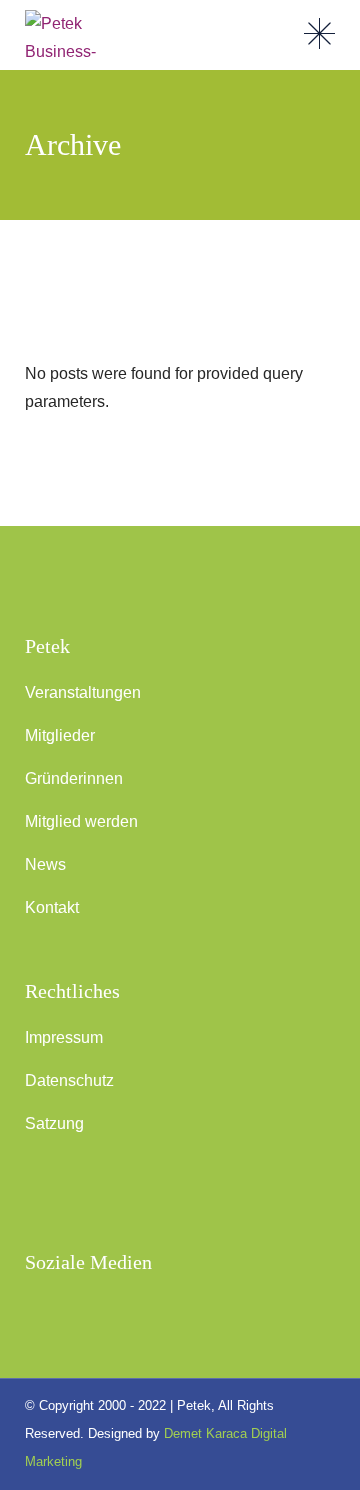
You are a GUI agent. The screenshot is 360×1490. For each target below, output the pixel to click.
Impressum (64, 1037)
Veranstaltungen (83, 692)
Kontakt (52, 907)
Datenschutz (69, 1080)
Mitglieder (60, 735)
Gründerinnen (74, 778)
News (45, 864)
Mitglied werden (81, 821)
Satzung (54, 1123)
